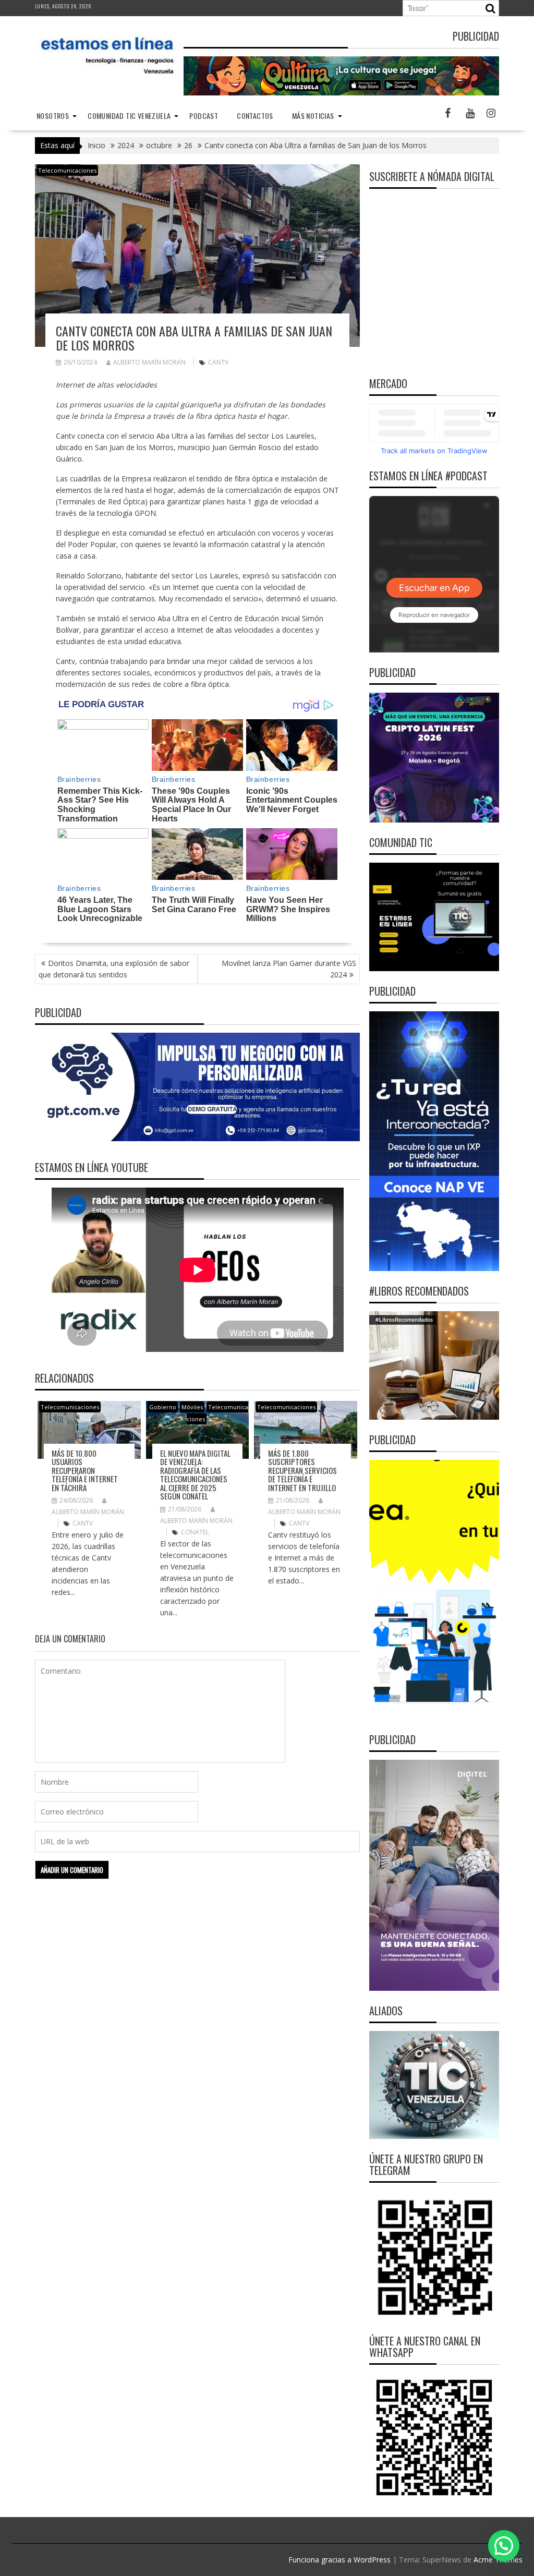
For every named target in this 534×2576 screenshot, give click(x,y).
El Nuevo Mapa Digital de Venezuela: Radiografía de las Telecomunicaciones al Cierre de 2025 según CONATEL (195, 1475)
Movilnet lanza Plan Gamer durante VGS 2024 (289, 969)
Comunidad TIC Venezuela (129, 116)
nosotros (53, 116)
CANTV (218, 362)
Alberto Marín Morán (149, 362)
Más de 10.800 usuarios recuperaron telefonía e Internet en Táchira (85, 1470)
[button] (504, 2546)
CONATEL (195, 1532)
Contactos (255, 116)
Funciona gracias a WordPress (339, 2560)
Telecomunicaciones (67, 170)
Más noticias (313, 116)
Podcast (204, 116)
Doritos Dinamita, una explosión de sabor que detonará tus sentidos (114, 969)
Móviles (192, 1407)
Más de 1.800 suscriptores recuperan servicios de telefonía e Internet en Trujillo (302, 1470)
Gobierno (163, 1407)
